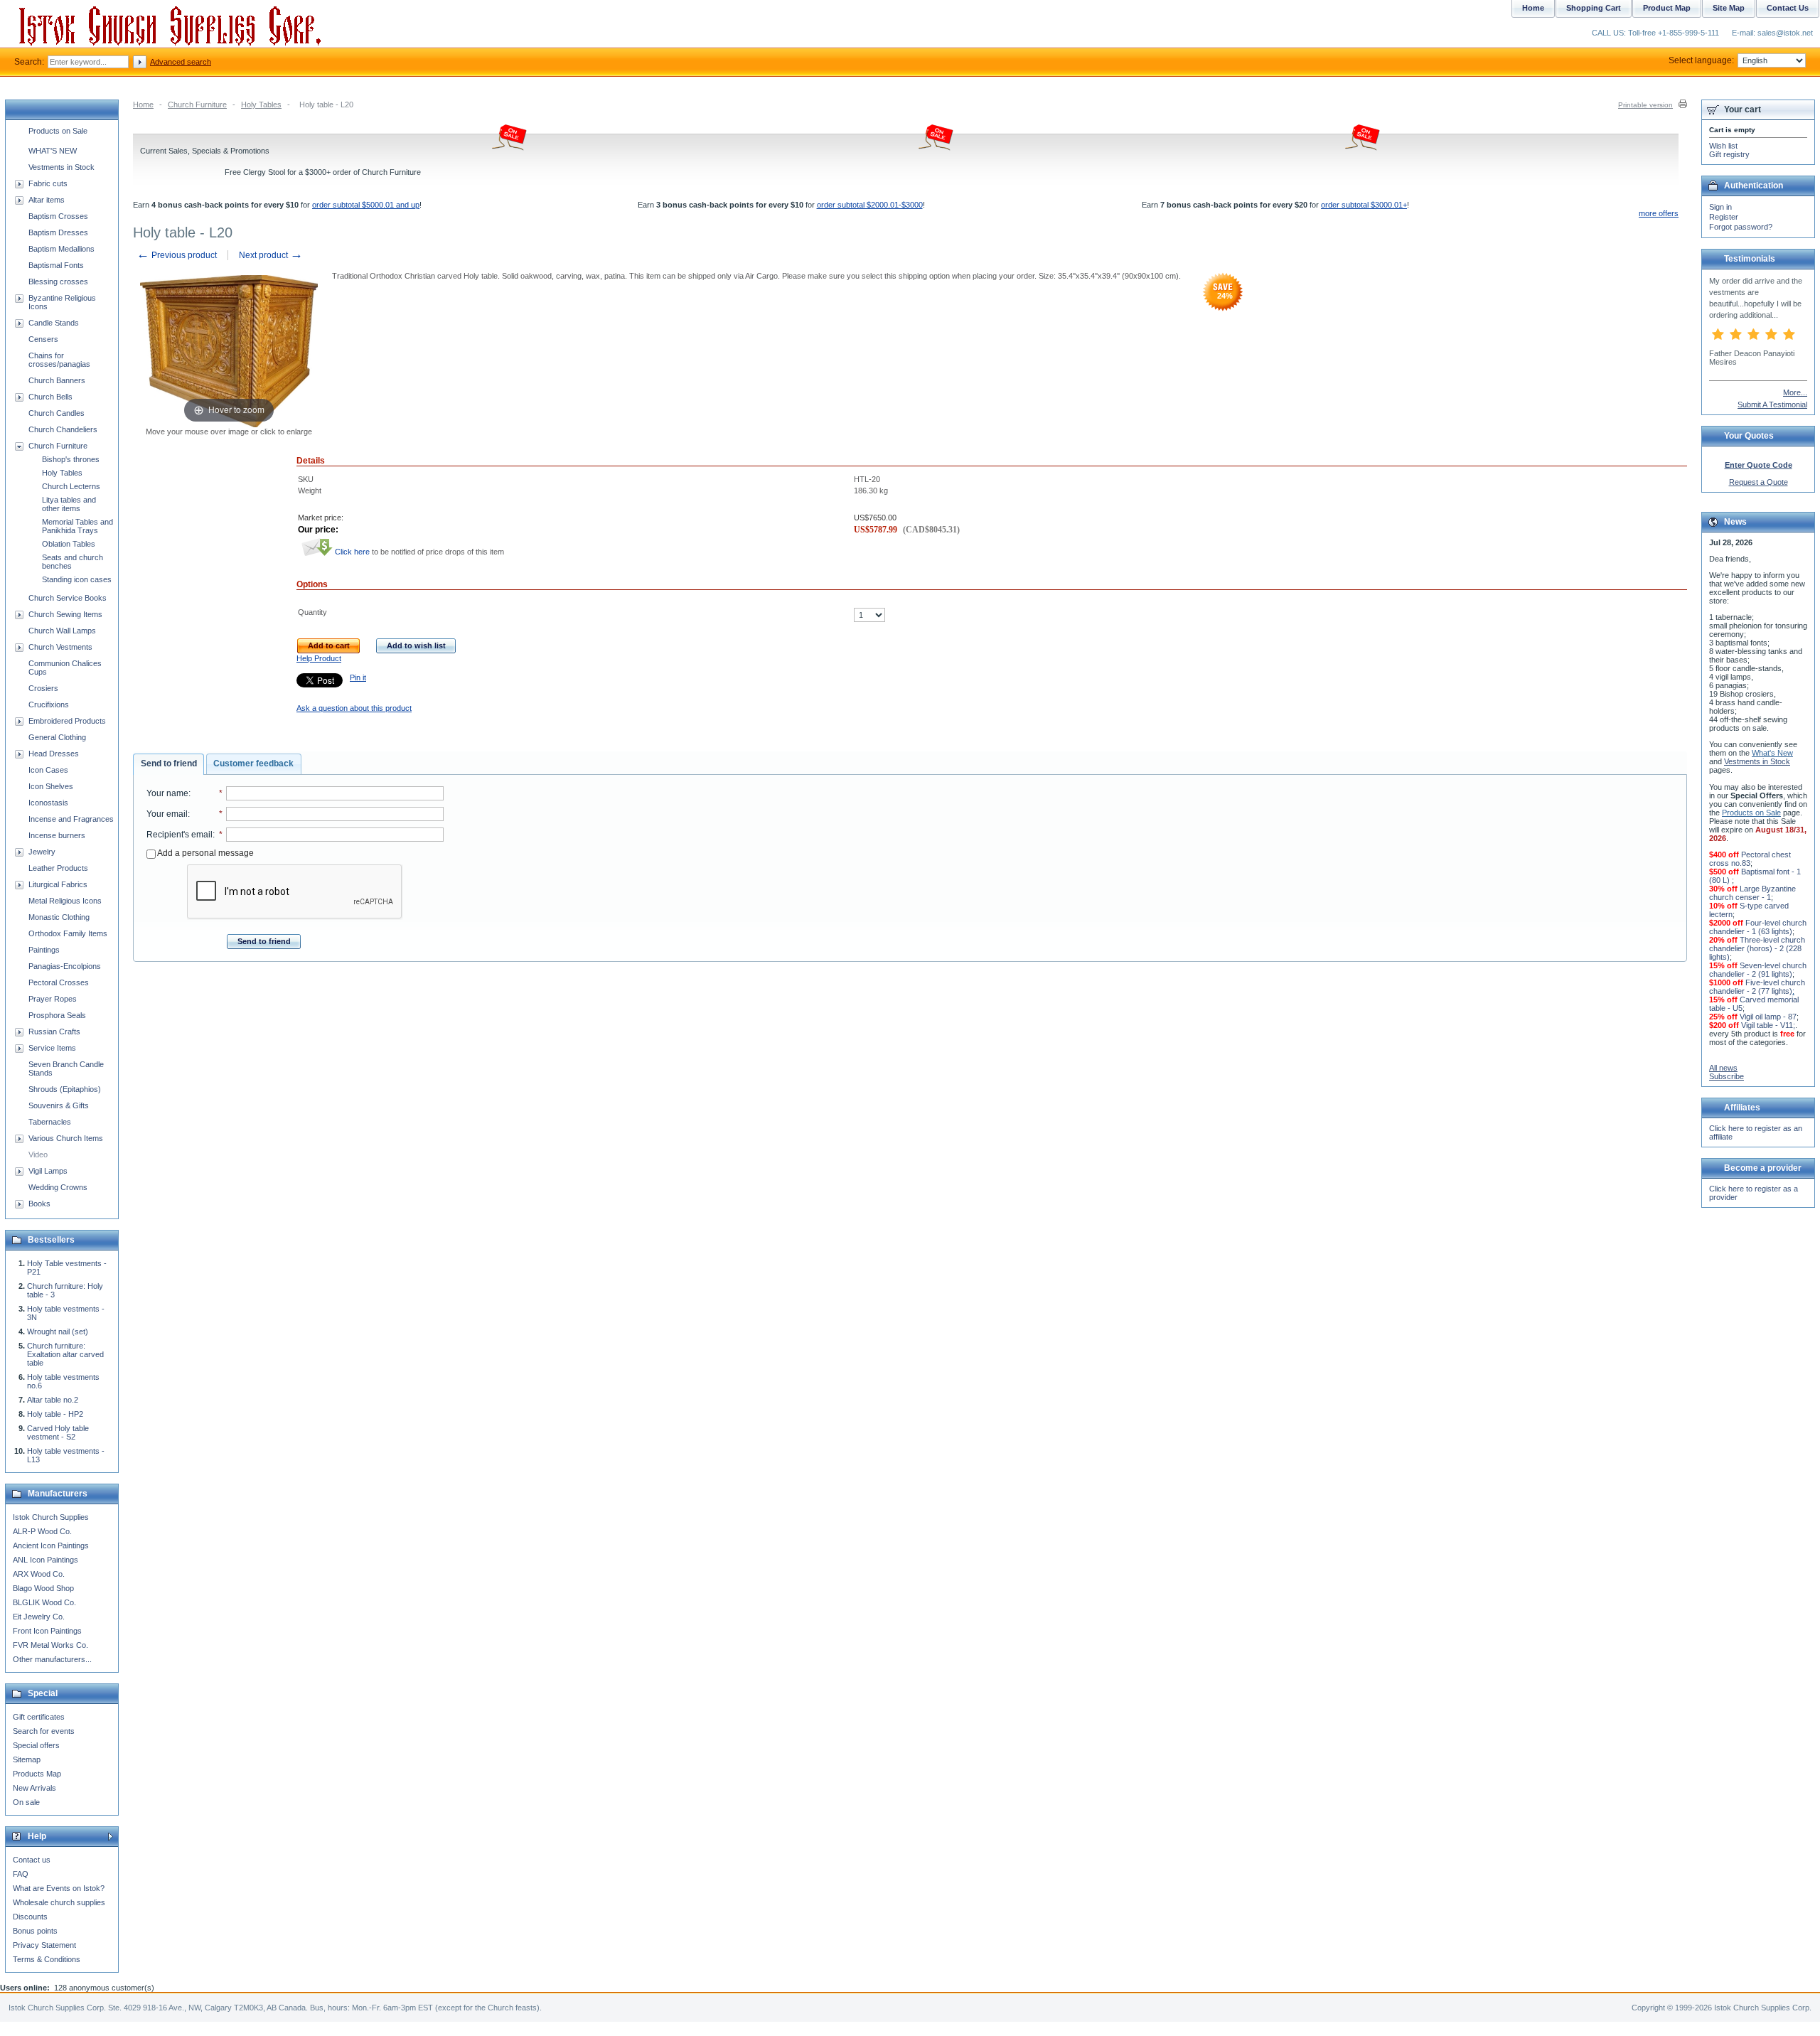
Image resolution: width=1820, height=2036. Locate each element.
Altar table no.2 (53, 1400)
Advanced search (181, 62)
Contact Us (1788, 8)
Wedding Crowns (58, 1187)
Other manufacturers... (52, 1659)
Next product (271, 255)
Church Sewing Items (65, 614)
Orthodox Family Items (68, 933)
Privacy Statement (44, 1945)
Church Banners (57, 380)
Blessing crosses (58, 282)
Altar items (47, 200)
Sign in (1720, 207)
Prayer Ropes (53, 999)
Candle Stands (54, 323)
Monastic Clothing (59, 917)
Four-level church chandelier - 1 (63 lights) (1758, 927)
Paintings (44, 950)
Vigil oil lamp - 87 (1768, 1017)
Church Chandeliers (63, 429)
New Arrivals (34, 1788)
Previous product (177, 255)
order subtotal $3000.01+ (1364, 205)
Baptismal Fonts (56, 265)
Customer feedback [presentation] (253, 763)
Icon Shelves (51, 786)
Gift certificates (39, 1717)
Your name (167, 793)
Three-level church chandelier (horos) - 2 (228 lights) (1757, 948)
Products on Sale (58, 131)
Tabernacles (50, 1122)
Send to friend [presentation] (169, 763)
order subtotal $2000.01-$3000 (870, 205)
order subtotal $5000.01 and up (366, 205)
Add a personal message (205, 853)
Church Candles (57, 413)
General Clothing (57, 737)
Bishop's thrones (71, 459)
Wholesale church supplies (59, 1902)
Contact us (32, 1860)
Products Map (37, 1774)
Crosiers (43, 688)
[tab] (168, 764)
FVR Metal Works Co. (50, 1645)
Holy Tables (261, 105)
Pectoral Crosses (59, 982)
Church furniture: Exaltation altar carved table (65, 1354)
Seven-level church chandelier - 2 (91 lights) (1758, 970)
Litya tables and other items (69, 504)
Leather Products (58, 868)
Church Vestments (60, 647)
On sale (26, 1802)
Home (143, 105)
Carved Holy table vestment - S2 (58, 1432)
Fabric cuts (48, 183)
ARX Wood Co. (39, 1574)
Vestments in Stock (61, 167)
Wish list (1723, 146)
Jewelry (42, 852)
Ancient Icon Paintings (51, 1545)
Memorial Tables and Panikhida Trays (77, 526)
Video (38, 1154)
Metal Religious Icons (65, 901)
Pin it (358, 677)
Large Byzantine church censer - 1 (1752, 893)
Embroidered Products (67, 721)
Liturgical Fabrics (58, 884)
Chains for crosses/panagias (59, 360)
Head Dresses (54, 754)
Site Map (1729, 8)
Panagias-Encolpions (65, 966)
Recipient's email (180, 835)
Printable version (1645, 105)
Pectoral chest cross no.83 (1750, 859)
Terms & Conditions (47, 1959)
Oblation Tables (69, 544)
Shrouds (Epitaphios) (65, 1089)
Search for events (44, 1731)
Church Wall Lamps (62, 631)
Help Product (319, 658)
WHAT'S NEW (53, 151)
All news (1723, 1068)
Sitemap (27, 1759)
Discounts (30, 1917)
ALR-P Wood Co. (42, 1531)
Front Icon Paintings (47, 1631)
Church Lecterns (71, 486)
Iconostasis (48, 803)
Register (1724, 217)
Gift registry (1729, 154)
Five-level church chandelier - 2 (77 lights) (1757, 987)
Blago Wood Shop (43, 1588)
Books (39, 1204)
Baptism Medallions (61, 249)
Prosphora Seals (57, 1015)
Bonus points (35, 1931)
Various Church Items (66, 1138)
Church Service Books (68, 598)
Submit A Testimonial (1772, 404)
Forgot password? (1741, 227)
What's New (1772, 753)
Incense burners (57, 835)
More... (1795, 392)
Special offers (36, 1745)
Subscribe (1727, 1076)
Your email (167, 814)
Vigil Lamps (48, 1171)
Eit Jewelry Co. (39, 1617)
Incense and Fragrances (71, 819)
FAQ (21, 1874)
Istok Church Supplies (51, 1517)
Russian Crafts (54, 1032)
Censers (43, 339)
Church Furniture (197, 105)
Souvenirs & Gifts (59, 1105)
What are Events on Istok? (59, 1888)
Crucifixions (49, 704)
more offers (1659, 213)
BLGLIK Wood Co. (44, 1602)
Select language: (1701, 60)
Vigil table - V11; (1768, 1025)
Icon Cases (48, 770)
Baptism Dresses (58, 232)
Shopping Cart (1594, 8)
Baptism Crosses (58, 216)
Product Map (1667, 8)
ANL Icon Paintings (45, 1560)
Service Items (52, 1048)
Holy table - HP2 (55, 1414)
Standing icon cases (77, 579)
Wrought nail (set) (58, 1332)
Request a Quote (1759, 482)
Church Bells (50, 397)
